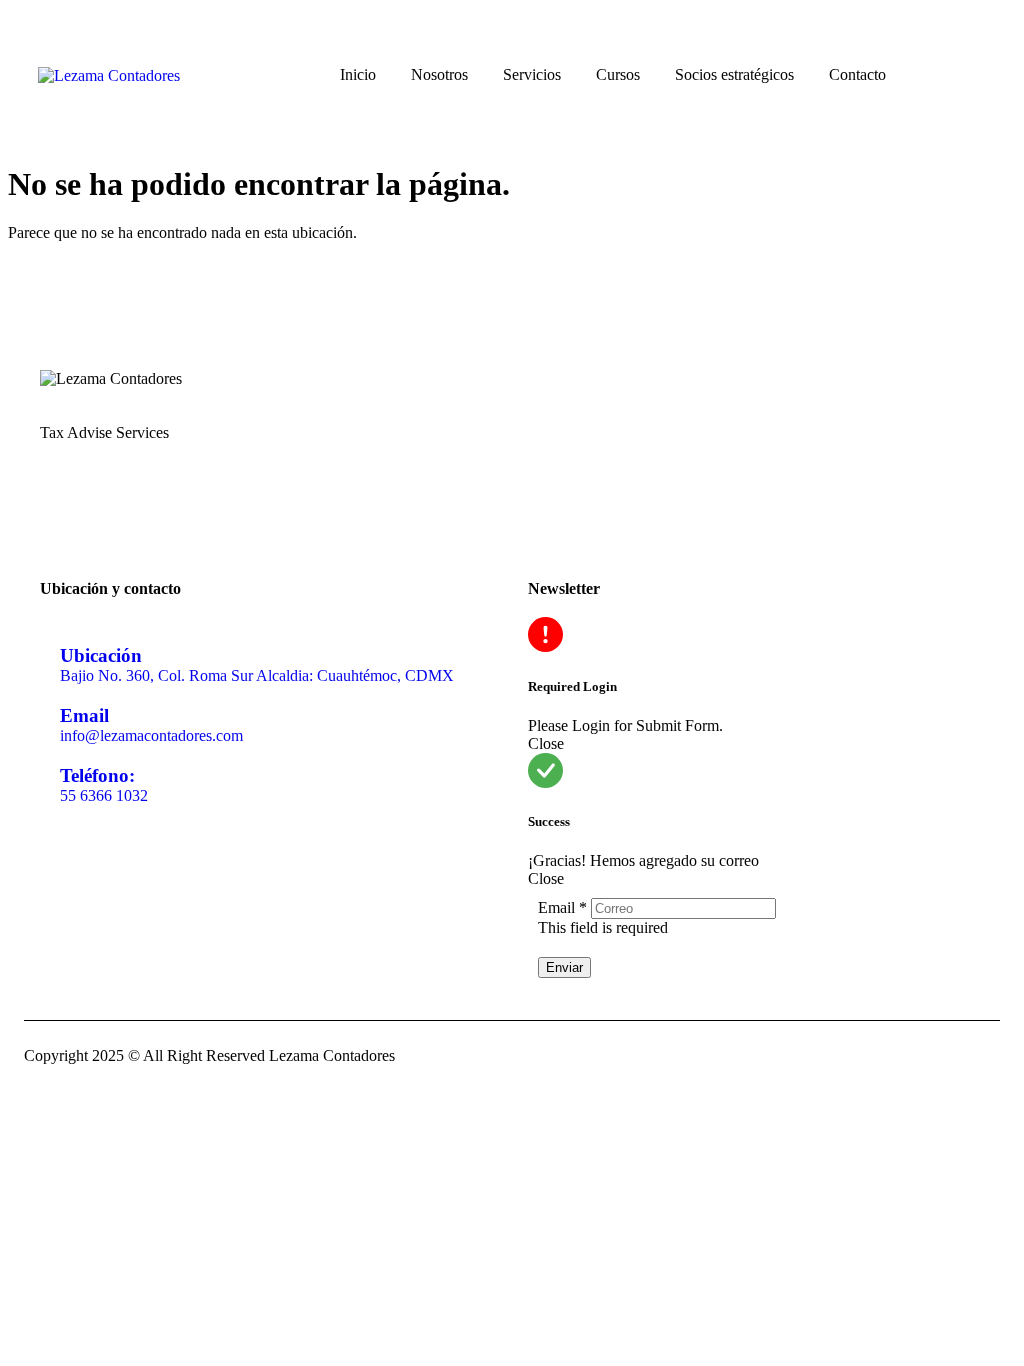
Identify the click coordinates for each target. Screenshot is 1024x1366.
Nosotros (439, 74)
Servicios (532, 74)
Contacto (857, 74)
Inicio (358, 74)
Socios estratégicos (734, 74)
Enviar (564, 967)
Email (564, 907)
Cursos (618, 74)
